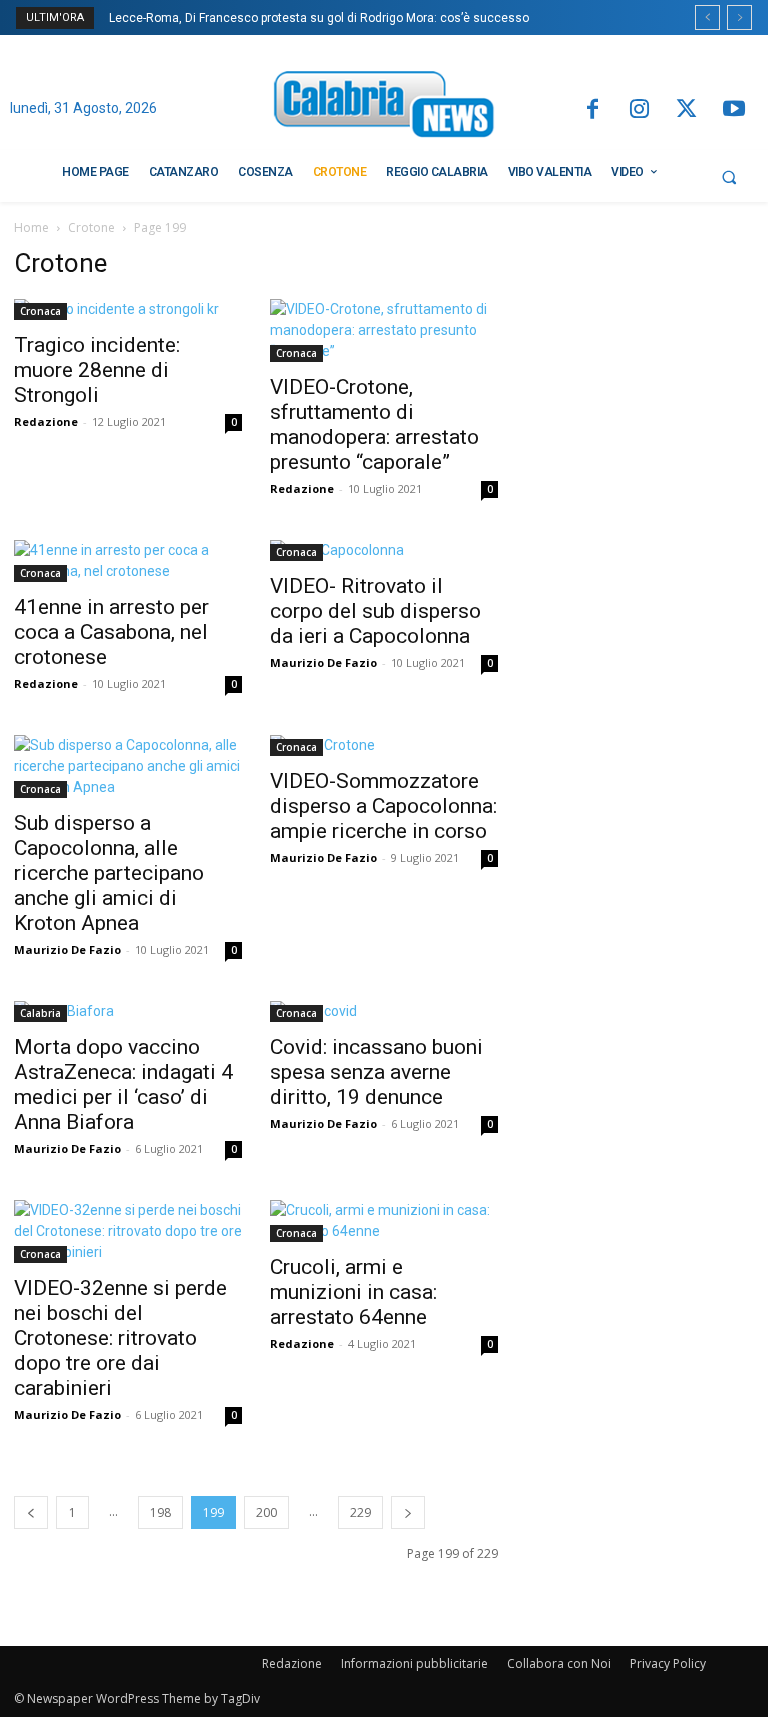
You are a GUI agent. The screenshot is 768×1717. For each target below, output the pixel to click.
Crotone (91, 227)
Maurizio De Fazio (323, 662)
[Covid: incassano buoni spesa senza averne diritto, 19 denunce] (384, 1011)
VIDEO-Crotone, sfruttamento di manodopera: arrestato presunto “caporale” (374, 424)
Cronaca (40, 311)
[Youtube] (734, 110)
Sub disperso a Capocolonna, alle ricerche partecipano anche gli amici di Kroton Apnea (109, 873)
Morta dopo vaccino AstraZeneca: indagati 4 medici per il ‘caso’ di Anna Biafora (123, 1084)
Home (31, 227)
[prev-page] (31, 1512)
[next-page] (408, 1512)
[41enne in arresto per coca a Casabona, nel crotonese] (128, 561)
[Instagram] (639, 110)
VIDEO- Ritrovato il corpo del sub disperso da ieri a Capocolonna (375, 611)
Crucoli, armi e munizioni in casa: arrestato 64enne (353, 1292)
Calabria (40, 1013)
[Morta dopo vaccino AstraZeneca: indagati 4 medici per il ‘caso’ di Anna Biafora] (128, 1011)
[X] (686, 110)
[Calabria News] (384, 107)
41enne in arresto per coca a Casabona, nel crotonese (111, 632)
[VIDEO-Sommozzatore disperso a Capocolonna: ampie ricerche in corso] (384, 745)
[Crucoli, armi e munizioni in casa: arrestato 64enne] (384, 1221)
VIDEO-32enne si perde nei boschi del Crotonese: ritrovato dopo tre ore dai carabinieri (120, 1338)
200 (266, 1512)
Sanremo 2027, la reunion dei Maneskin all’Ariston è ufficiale (291, 18)
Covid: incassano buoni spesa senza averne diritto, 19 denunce (376, 1072)
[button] (729, 177)
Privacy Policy (668, 1663)
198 (160, 1512)
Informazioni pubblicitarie (414, 1663)
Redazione (46, 421)
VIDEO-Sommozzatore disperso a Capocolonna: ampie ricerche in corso (383, 806)
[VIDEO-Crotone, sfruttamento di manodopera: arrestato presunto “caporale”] (384, 330)
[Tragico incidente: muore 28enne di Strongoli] (128, 309)
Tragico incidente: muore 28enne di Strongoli (97, 370)
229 (360, 1512)
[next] (739, 17)
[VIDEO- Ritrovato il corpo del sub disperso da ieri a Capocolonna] (384, 550)
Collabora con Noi (559, 1663)
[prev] (707, 17)
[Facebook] (591, 110)
